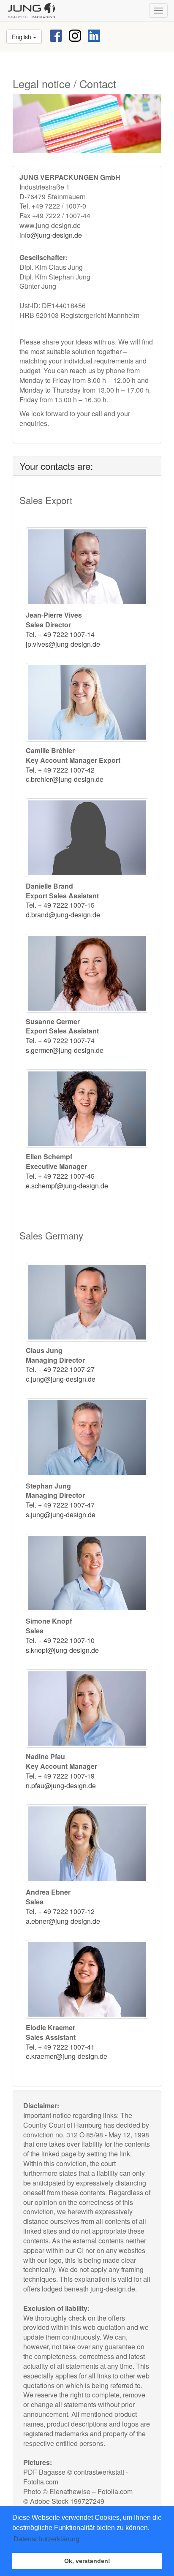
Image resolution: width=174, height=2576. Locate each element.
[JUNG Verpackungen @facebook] (56, 35)
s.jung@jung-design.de (61, 1514)
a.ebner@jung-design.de (63, 1921)
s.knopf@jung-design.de (62, 1650)
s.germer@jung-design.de (65, 1050)
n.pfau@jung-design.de (61, 1786)
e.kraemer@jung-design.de (67, 2056)
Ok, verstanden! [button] (87, 2561)
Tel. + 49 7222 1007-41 (60, 2047)
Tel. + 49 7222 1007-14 (60, 634)
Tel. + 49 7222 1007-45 (60, 1176)
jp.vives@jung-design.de (63, 644)
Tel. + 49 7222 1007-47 (60, 1505)
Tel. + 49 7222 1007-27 (60, 1369)
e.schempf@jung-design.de (67, 1186)
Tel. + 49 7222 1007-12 (60, 1911)
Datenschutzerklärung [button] (46, 2539)
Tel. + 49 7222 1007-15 (60, 905)
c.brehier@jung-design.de (65, 779)
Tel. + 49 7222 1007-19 (60, 1776)
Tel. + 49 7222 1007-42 (60, 770)
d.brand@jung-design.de (63, 915)
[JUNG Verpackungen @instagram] (75, 35)
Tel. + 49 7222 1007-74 (60, 1040)
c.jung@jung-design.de (61, 1379)
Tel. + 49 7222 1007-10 (60, 1640)
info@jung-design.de (51, 235)
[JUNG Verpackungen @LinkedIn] (94, 35)
